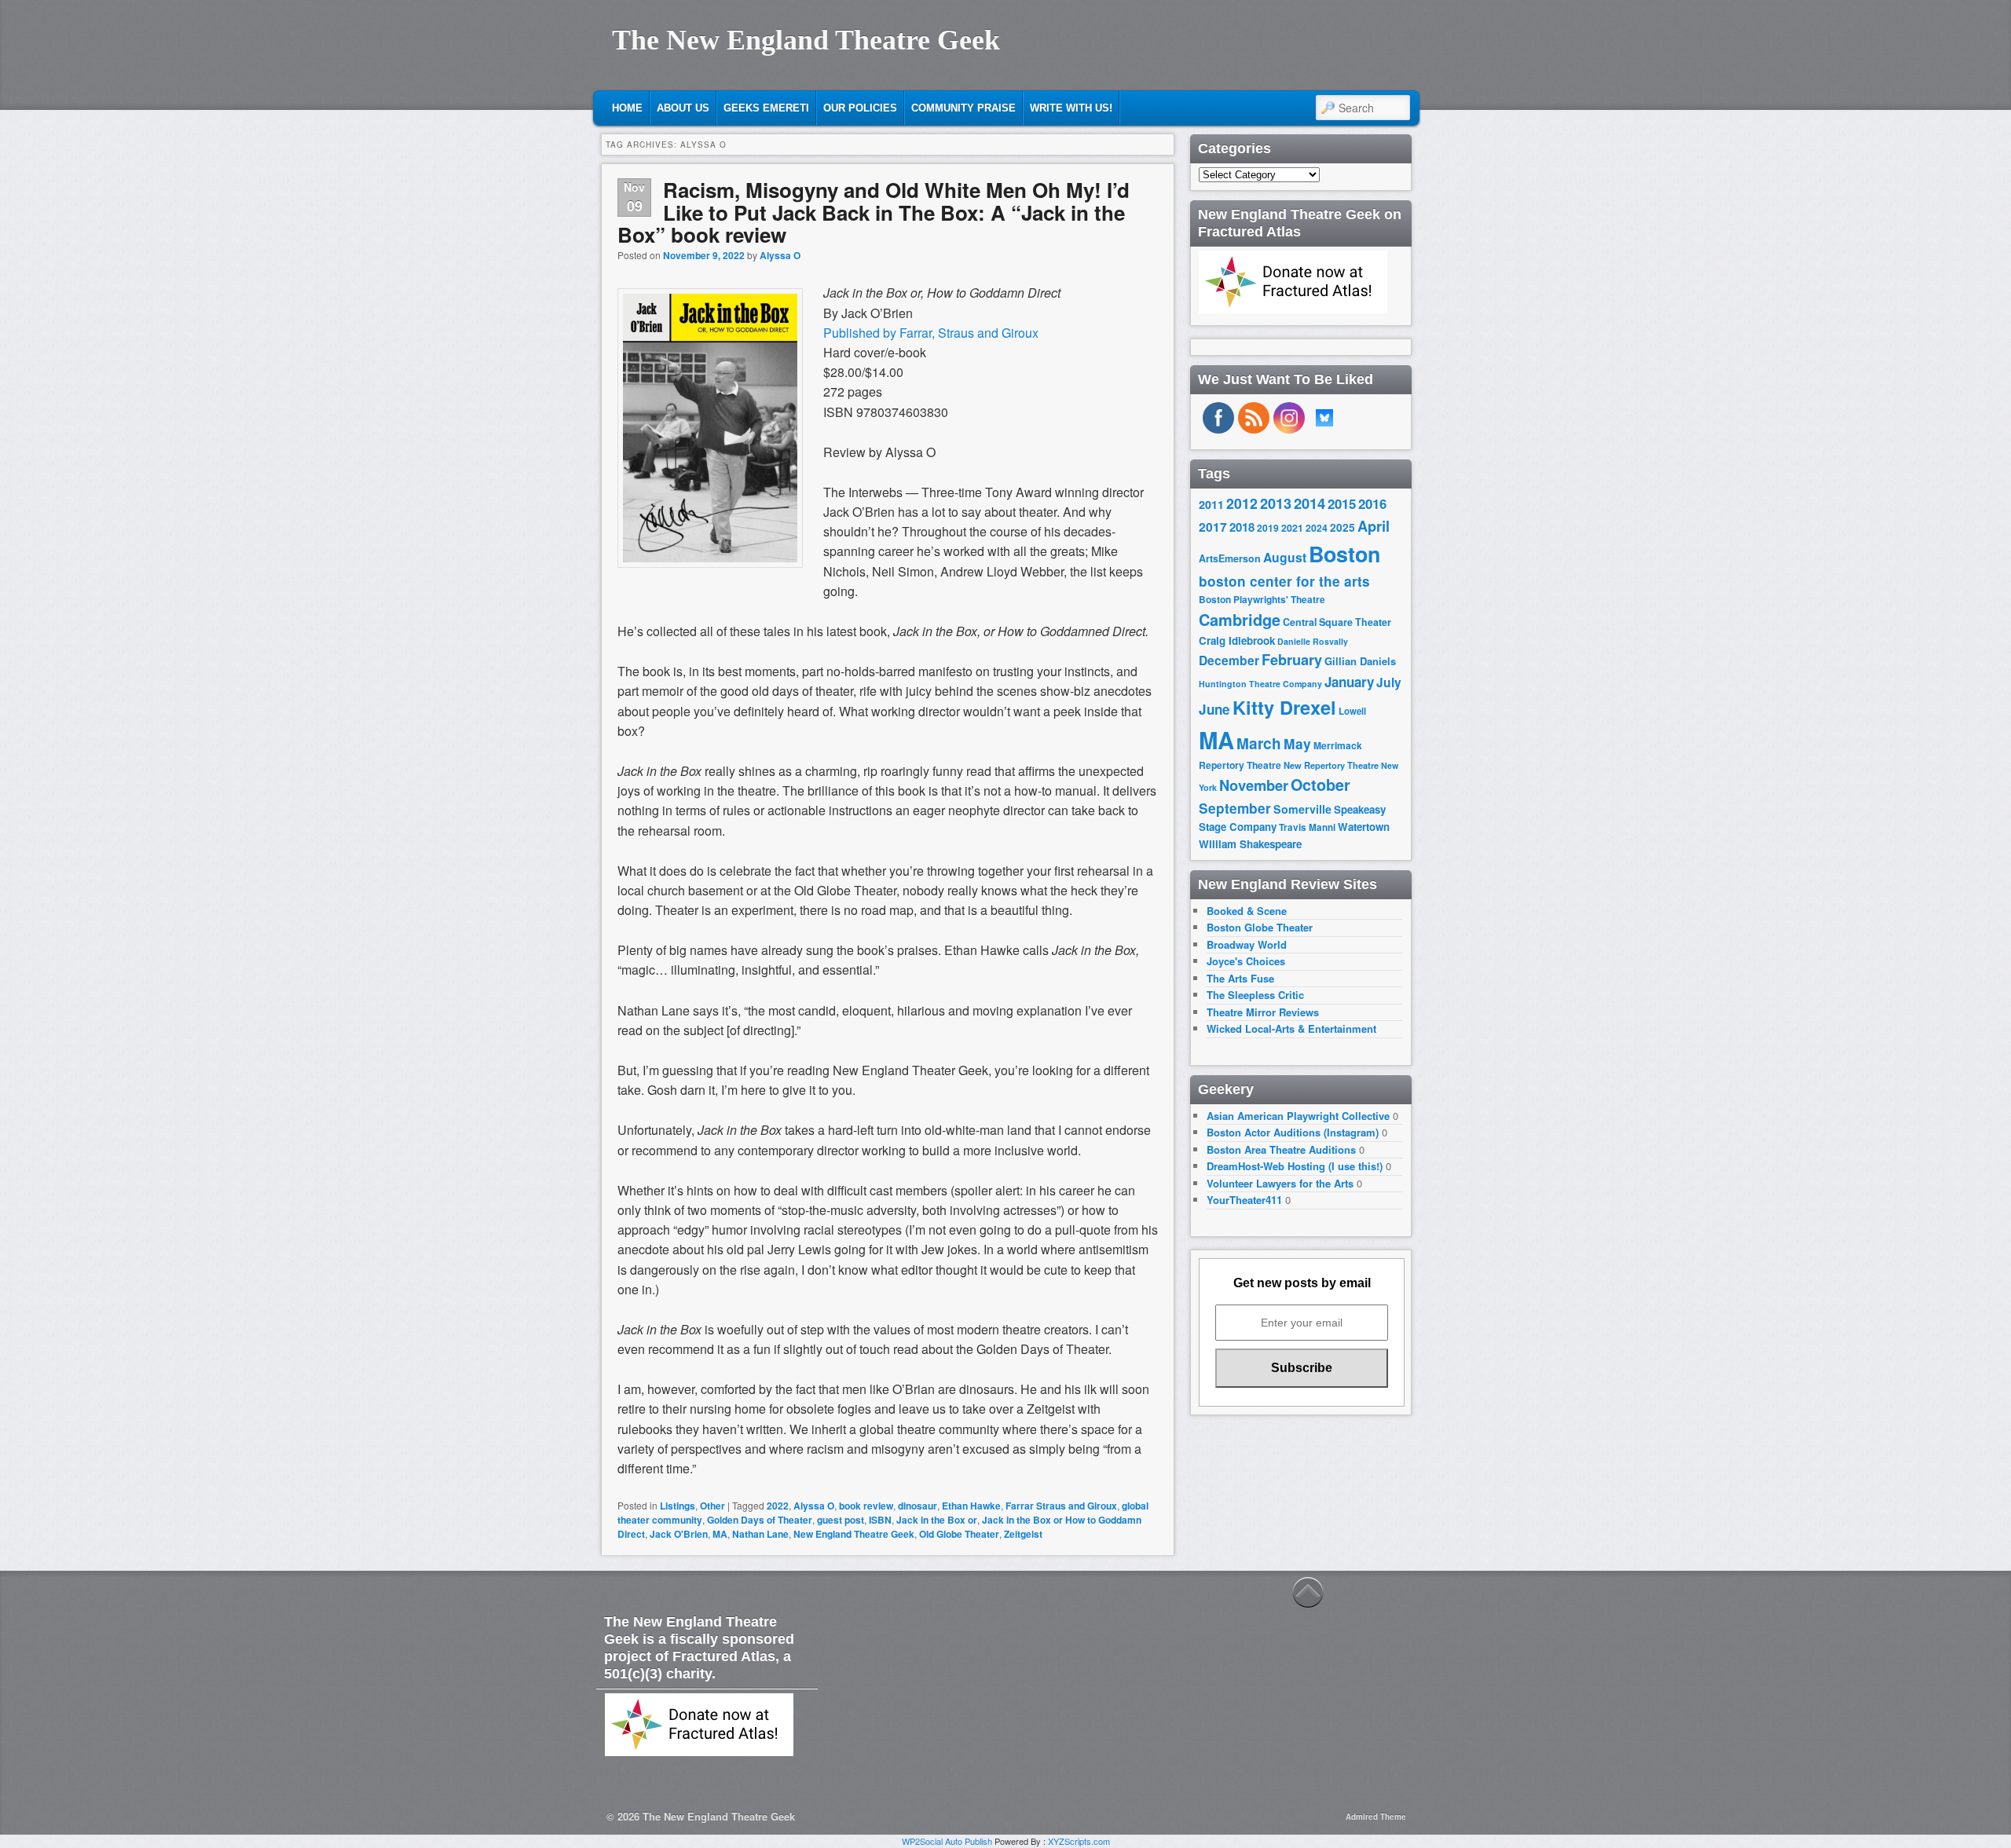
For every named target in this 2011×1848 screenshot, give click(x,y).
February (1292, 660)
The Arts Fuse (1240, 978)
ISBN (880, 1520)
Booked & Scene (1247, 911)
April (1374, 526)
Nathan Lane (760, 1534)
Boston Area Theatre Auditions (1281, 1149)
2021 (1292, 528)
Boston (1344, 554)
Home (627, 108)
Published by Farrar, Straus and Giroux (931, 333)
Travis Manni (1307, 827)
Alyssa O (780, 255)
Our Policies (860, 108)
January (1349, 682)
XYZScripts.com (1079, 1841)
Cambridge (1240, 620)
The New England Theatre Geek (806, 40)
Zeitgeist (1023, 1534)
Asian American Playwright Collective (1298, 1116)
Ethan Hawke (971, 1506)
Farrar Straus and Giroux (1061, 1506)
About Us (683, 108)
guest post (841, 1520)
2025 (1342, 527)
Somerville (1302, 809)
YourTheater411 (1244, 1200)
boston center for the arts (1284, 581)
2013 (1276, 503)
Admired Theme (1376, 1817)
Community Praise (963, 108)
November (1254, 785)
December (1229, 660)
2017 (1213, 527)
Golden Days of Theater (760, 1520)
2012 (1242, 503)
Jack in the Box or (937, 1520)
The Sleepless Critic (1255, 995)
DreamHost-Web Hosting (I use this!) (1295, 1166)
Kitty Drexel (1284, 707)
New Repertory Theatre (1331, 765)
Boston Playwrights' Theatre (1262, 600)
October (1321, 785)
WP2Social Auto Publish (947, 1841)
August (1285, 557)
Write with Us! (1071, 108)
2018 (1242, 527)
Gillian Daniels (1360, 661)
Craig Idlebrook (1237, 640)
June (1214, 709)
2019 (1268, 528)
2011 (1211, 504)
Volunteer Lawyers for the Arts (1280, 1183)
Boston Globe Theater (1260, 927)
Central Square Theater (1337, 622)
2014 (1310, 503)
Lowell (1352, 711)
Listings (678, 1506)
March (1259, 743)
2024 (1317, 528)
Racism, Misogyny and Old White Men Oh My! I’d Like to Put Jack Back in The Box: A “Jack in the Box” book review (874, 212)
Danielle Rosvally (1313, 641)
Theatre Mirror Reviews (1263, 1012)
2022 (778, 1506)
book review (866, 1506)
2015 (1342, 503)
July (1389, 682)
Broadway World (1247, 944)
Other (712, 1506)
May (1297, 743)
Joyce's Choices (1246, 961)
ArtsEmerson (1230, 558)
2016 (1372, 503)
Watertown (1364, 827)
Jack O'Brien (679, 1534)
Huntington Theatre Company (1260, 684)
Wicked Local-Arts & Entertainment (1291, 1028)
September (1235, 808)
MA (720, 1534)
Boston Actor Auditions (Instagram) (1293, 1132)
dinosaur (918, 1506)
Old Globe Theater (959, 1534)
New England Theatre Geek (854, 1534)
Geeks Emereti (766, 108)
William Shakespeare (1250, 844)
